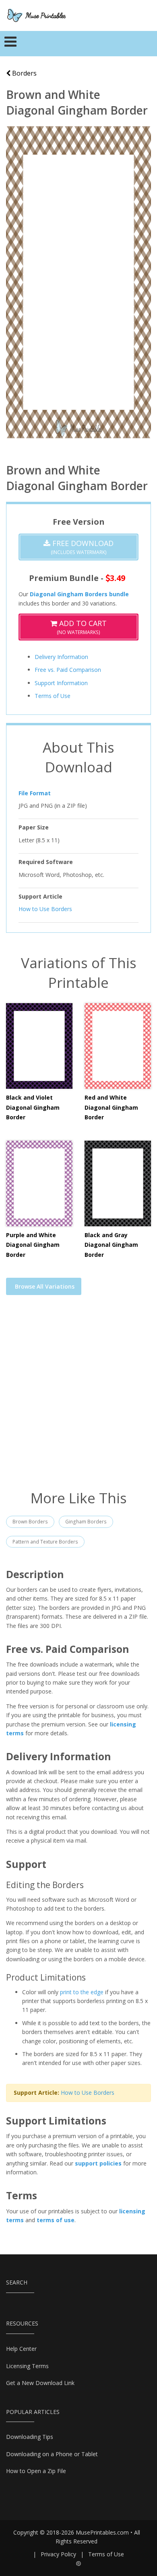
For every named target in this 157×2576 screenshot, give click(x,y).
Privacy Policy (58, 2554)
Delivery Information (61, 657)
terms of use (56, 2220)
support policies (98, 2163)
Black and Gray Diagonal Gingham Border (111, 1245)
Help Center (21, 2349)
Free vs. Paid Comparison (68, 670)
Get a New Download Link (40, 2383)
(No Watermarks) (82, 627)
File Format (35, 793)
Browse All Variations (45, 1286)
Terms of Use (53, 696)
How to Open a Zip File (36, 2471)
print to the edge (82, 1992)
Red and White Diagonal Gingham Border (111, 1107)
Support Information (61, 683)
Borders (24, 73)
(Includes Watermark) (82, 547)
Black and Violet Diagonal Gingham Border (33, 1107)
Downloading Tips (30, 2437)
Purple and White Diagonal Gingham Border (33, 1245)
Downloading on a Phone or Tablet (52, 2454)
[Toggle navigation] (11, 44)
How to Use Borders (45, 909)
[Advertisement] (78, 1398)
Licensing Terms (27, 2366)
